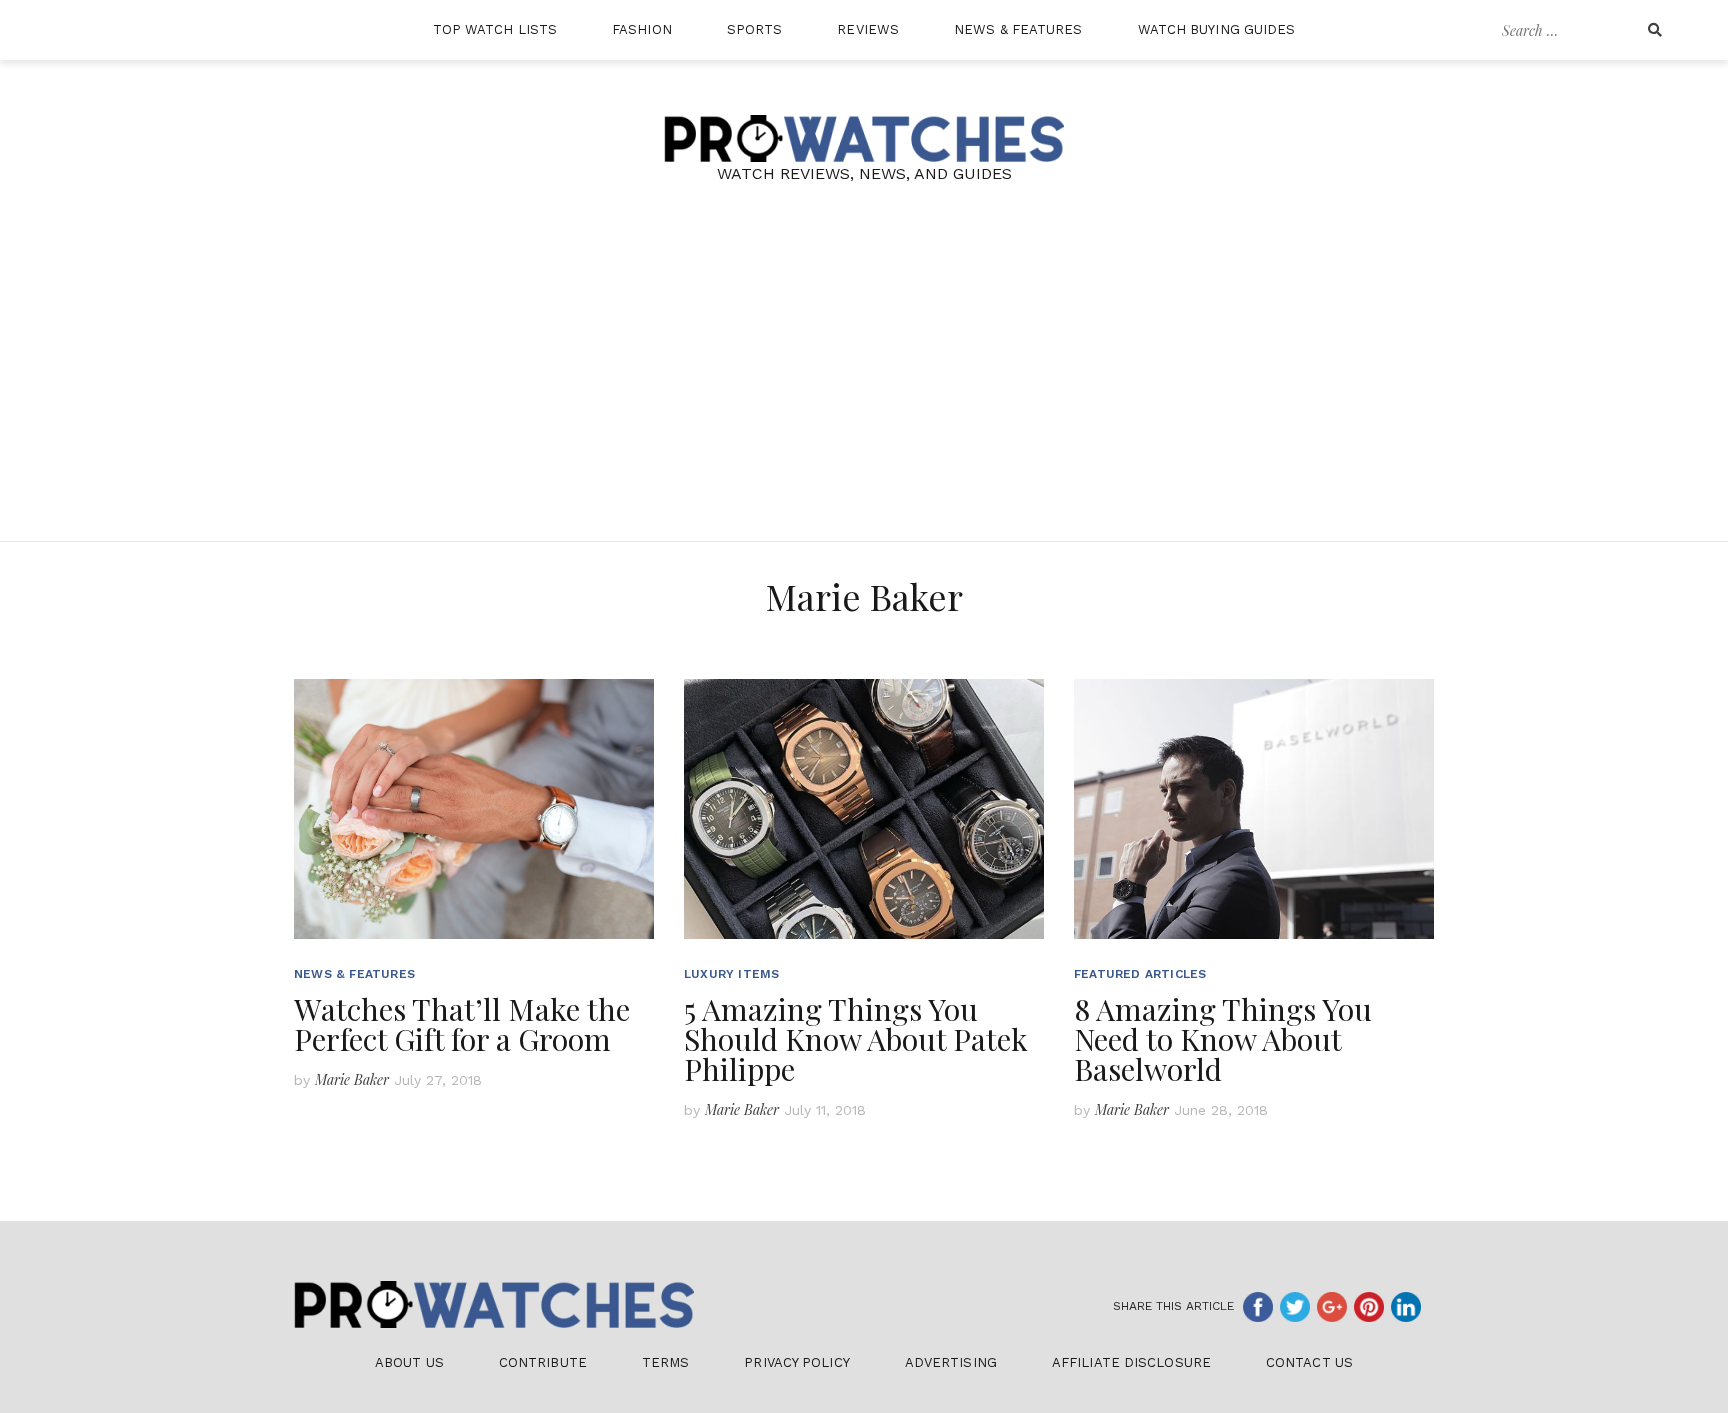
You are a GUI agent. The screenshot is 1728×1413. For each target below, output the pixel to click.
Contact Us (1309, 1362)
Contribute (543, 1362)
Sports (755, 29)
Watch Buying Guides (1217, 29)
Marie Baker (352, 1079)
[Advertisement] (864, 391)
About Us (409, 1362)
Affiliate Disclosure (1131, 1362)
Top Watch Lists (495, 29)
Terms (666, 1362)
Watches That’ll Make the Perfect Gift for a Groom (462, 1024)
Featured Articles (1140, 974)
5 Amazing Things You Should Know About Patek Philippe (856, 1039)
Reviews (868, 29)
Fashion (642, 29)
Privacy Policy (796, 1362)
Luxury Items (731, 974)
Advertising (951, 1362)
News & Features (1018, 29)
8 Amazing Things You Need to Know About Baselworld (1223, 1039)
